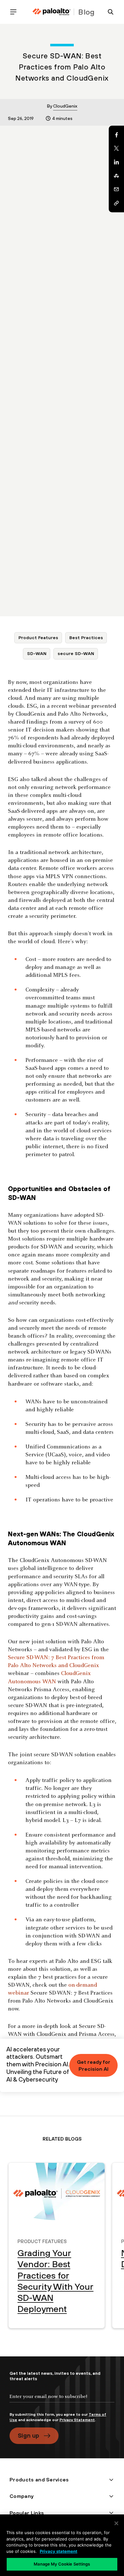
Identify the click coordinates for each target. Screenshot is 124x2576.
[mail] (116, 189)
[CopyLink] (116, 203)
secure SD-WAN (76, 653)
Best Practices (86, 638)
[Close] (116, 2523)
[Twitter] (116, 149)
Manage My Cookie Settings (62, 2564)
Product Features (38, 638)
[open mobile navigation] (16, 12)
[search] (108, 12)
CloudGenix (65, 106)
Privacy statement (59, 2551)
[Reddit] (116, 176)
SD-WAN (37, 653)
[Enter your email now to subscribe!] (62, 2402)
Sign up (28, 2435)
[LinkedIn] (116, 162)
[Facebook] (116, 135)
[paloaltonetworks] (52, 12)
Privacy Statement (77, 2420)
